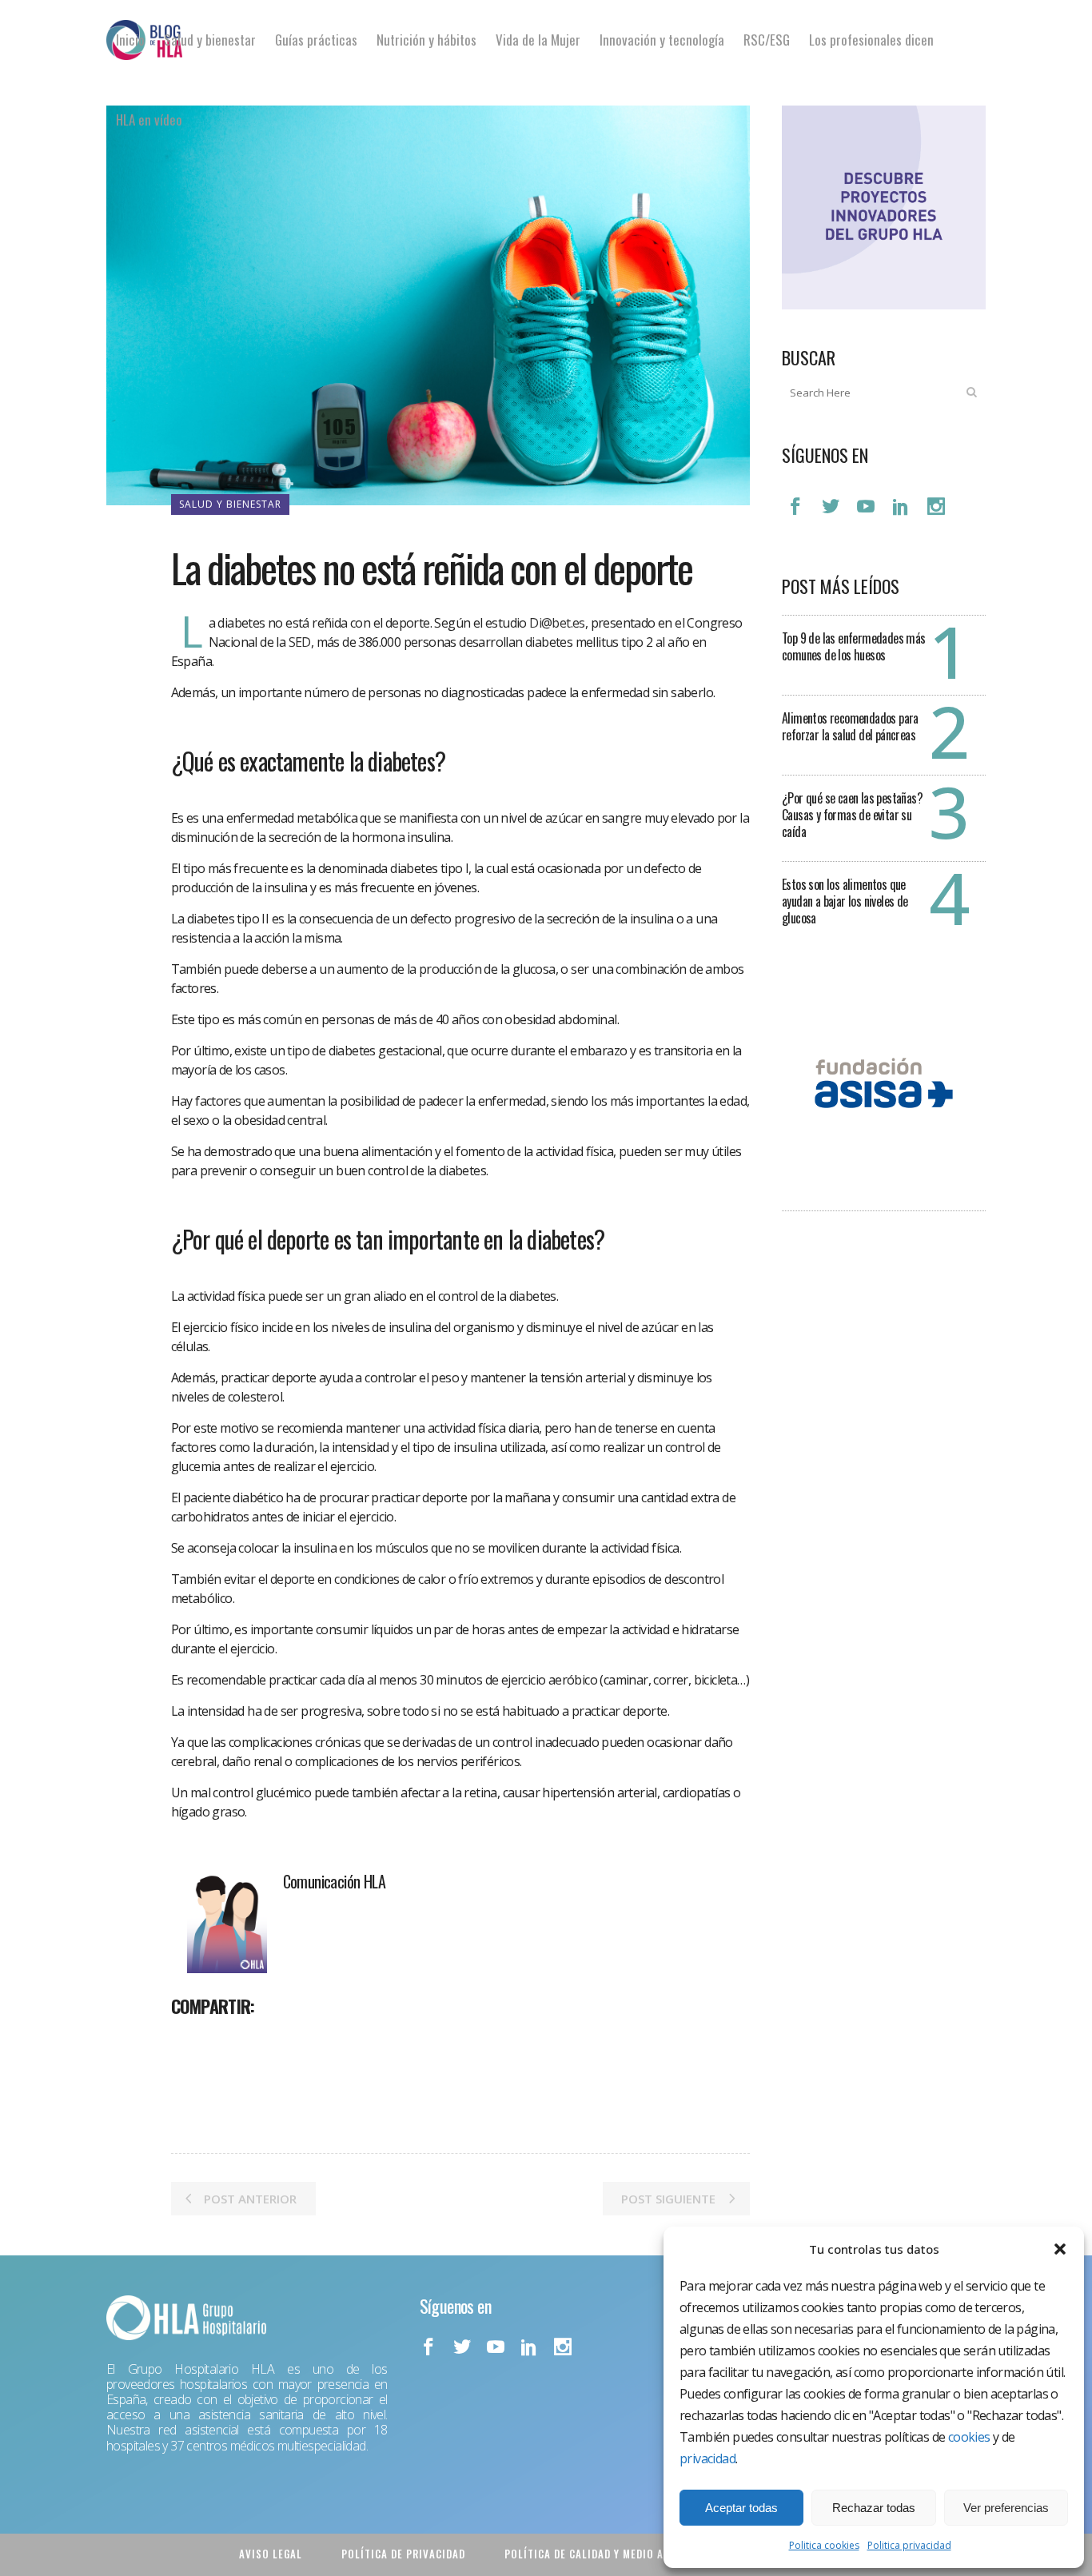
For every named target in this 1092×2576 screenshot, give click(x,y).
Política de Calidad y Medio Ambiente (606, 2554)
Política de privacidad (403, 2554)
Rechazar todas (874, 2508)
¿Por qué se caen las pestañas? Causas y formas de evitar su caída (852, 815)
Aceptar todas (741, 2508)
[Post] (225, 2041)
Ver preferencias (1006, 2508)
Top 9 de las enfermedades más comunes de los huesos (854, 646)
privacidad (707, 2458)
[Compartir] (189, 2041)
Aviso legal (271, 2554)
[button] (1060, 2249)
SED (300, 642)
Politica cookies (824, 2545)
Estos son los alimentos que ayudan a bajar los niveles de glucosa (845, 901)
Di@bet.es (556, 623)
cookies (969, 2437)
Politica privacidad (909, 2545)
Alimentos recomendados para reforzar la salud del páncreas (850, 726)
